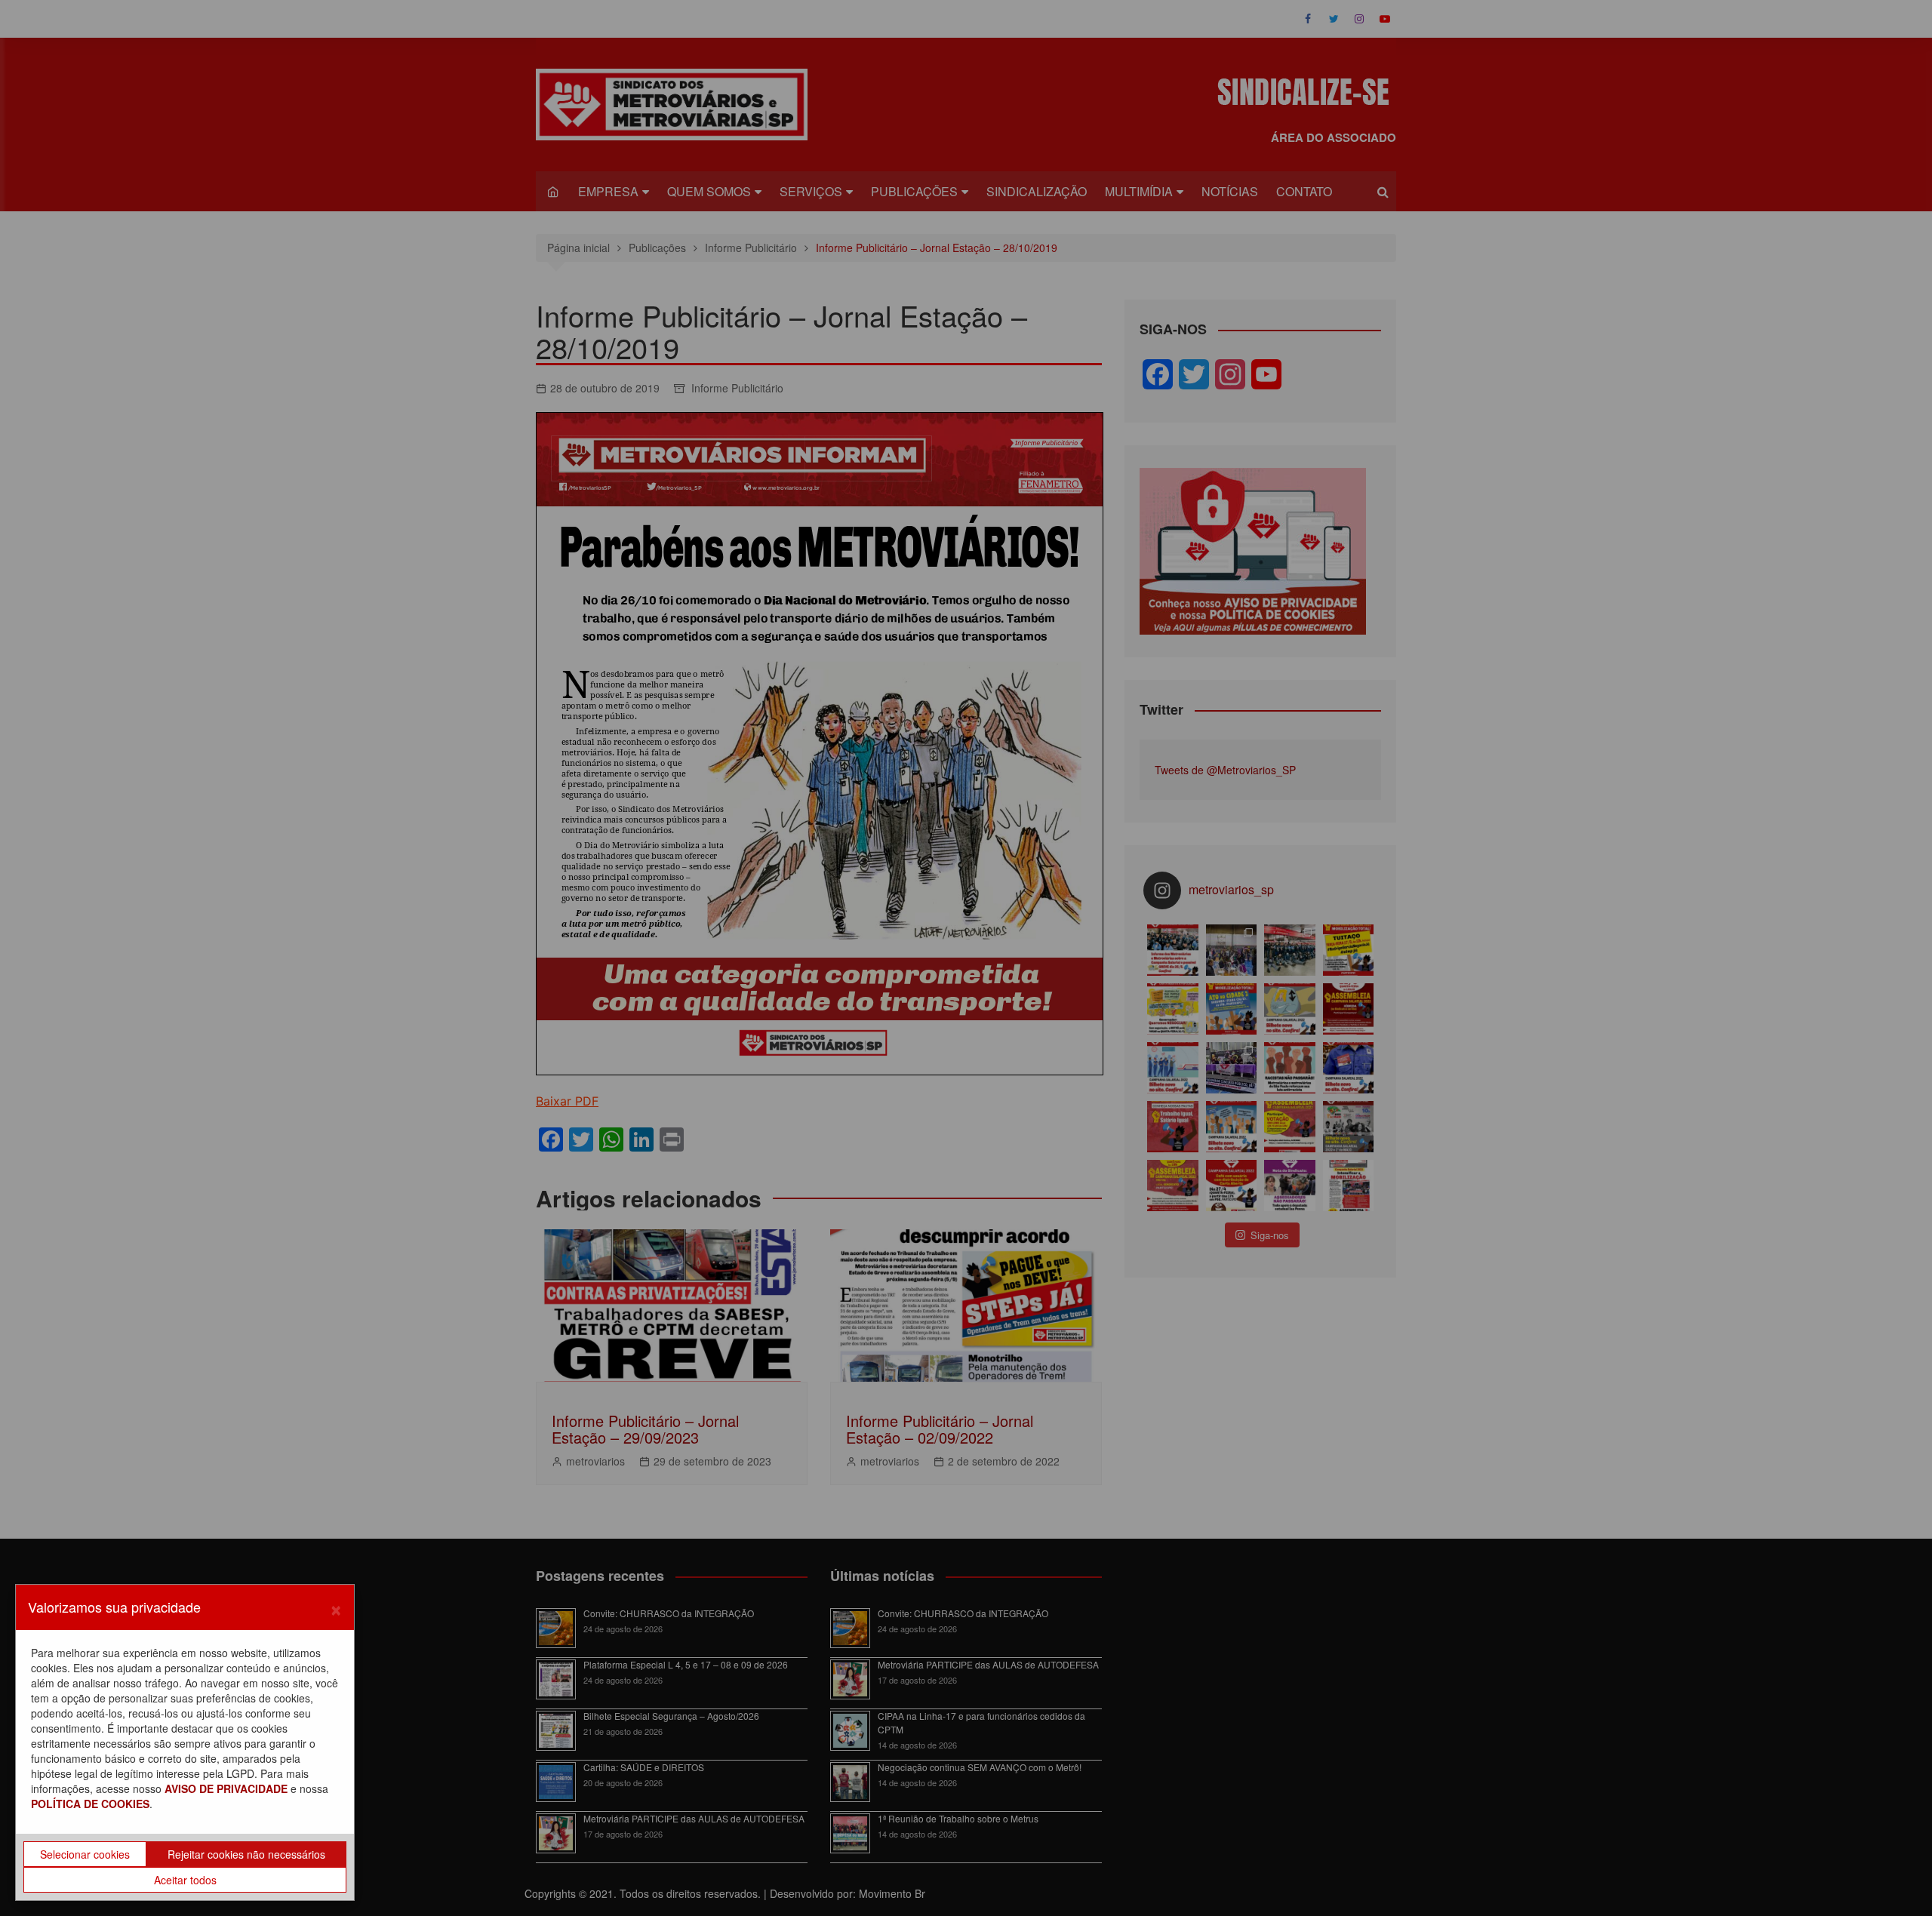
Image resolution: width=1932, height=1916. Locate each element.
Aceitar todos (185, 1880)
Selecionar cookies (85, 1854)
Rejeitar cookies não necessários (246, 1854)
